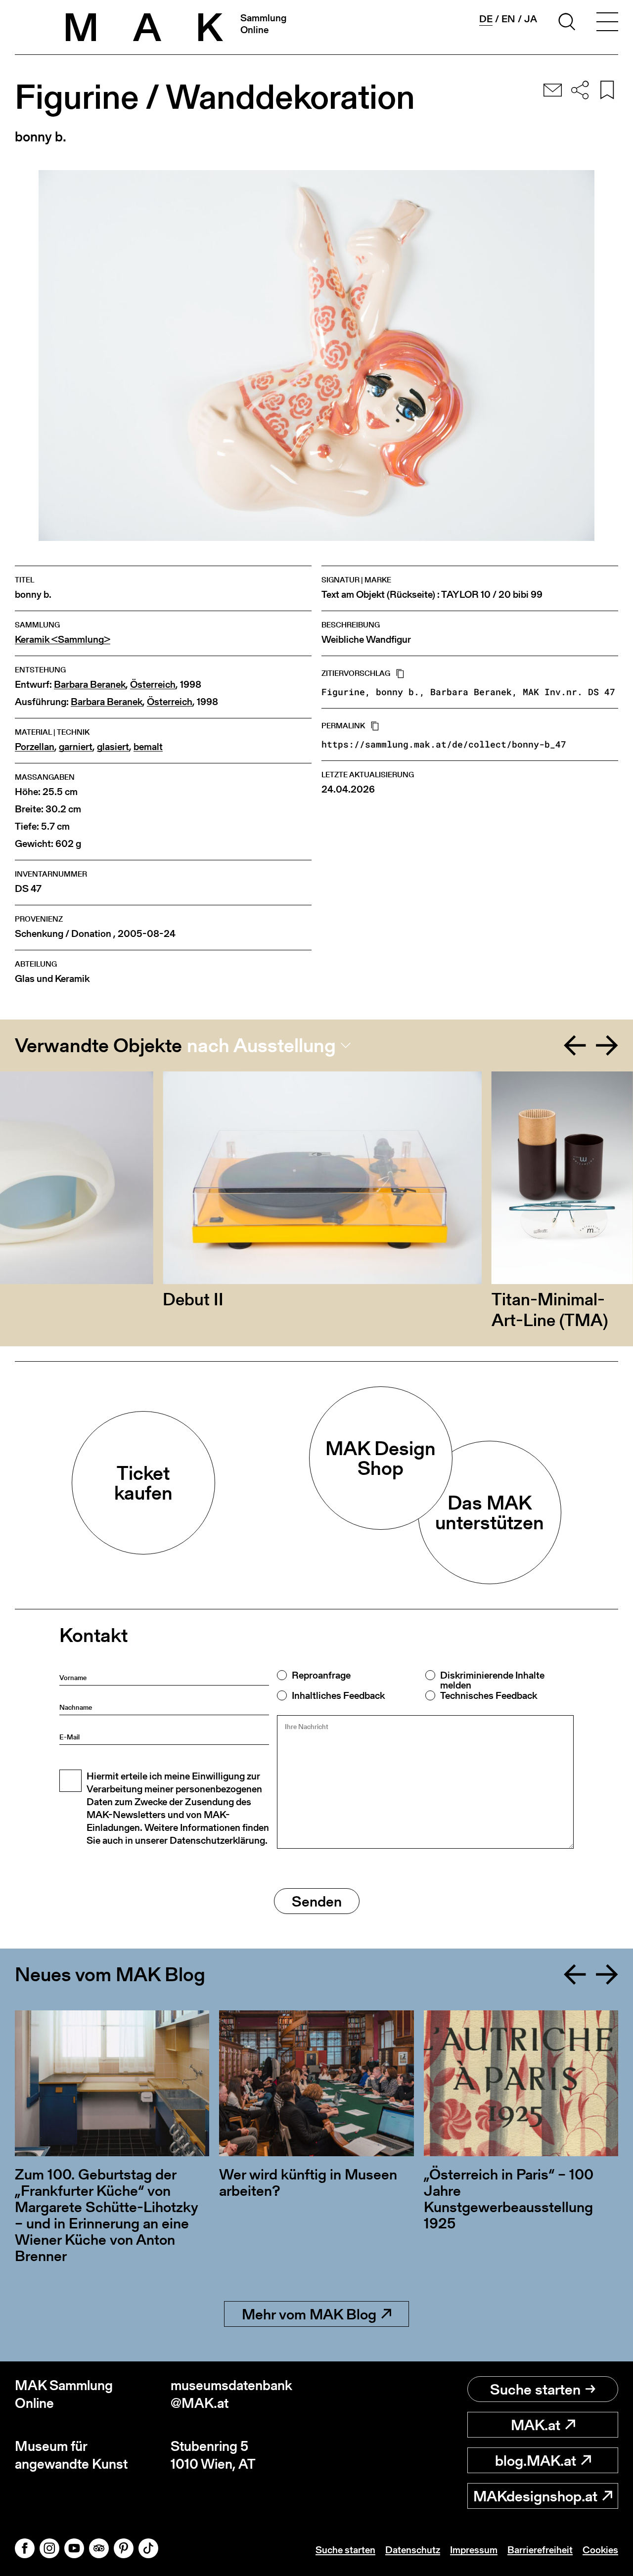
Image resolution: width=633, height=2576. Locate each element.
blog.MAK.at (536, 2460)
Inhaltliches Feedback (338, 1695)
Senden (317, 1901)
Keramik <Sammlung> (63, 640)
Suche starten (535, 2389)
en (508, 19)
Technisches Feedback (489, 1695)
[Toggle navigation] (607, 23)
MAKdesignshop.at (535, 2496)
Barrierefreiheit (540, 2550)
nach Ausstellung (261, 1045)
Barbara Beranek (90, 685)
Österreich (153, 685)
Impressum (474, 2550)
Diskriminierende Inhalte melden (492, 1680)
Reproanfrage (321, 1675)
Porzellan (35, 747)
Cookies (600, 2550)
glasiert (113, 747)
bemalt (148, 747)
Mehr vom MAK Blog (309, 2314)
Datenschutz (413, 2550)
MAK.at (536, 2425)
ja (531, 19)
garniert (76, 747)
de (486, 19)
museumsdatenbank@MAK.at (231, 2394)
